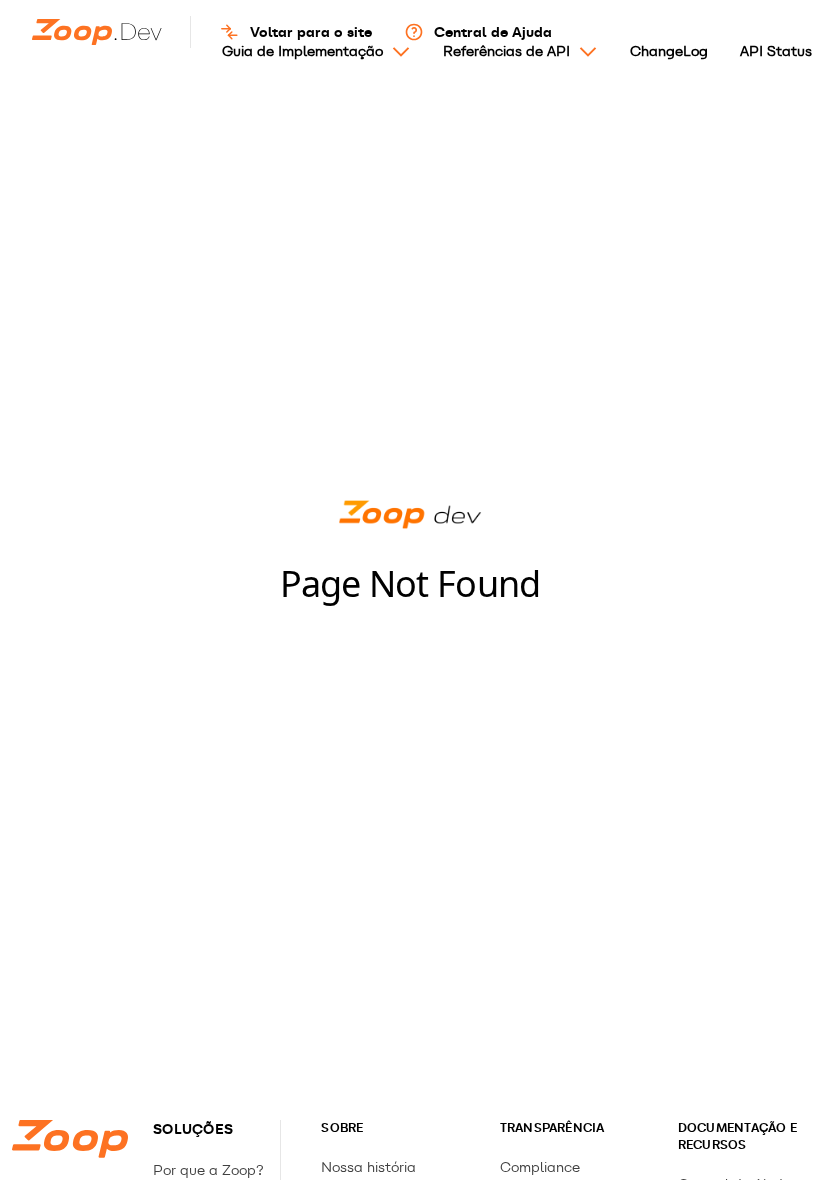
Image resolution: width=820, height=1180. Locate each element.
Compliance (540, 1167)
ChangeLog (669, 51)
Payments (252, 130)
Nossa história (368, 1167)
